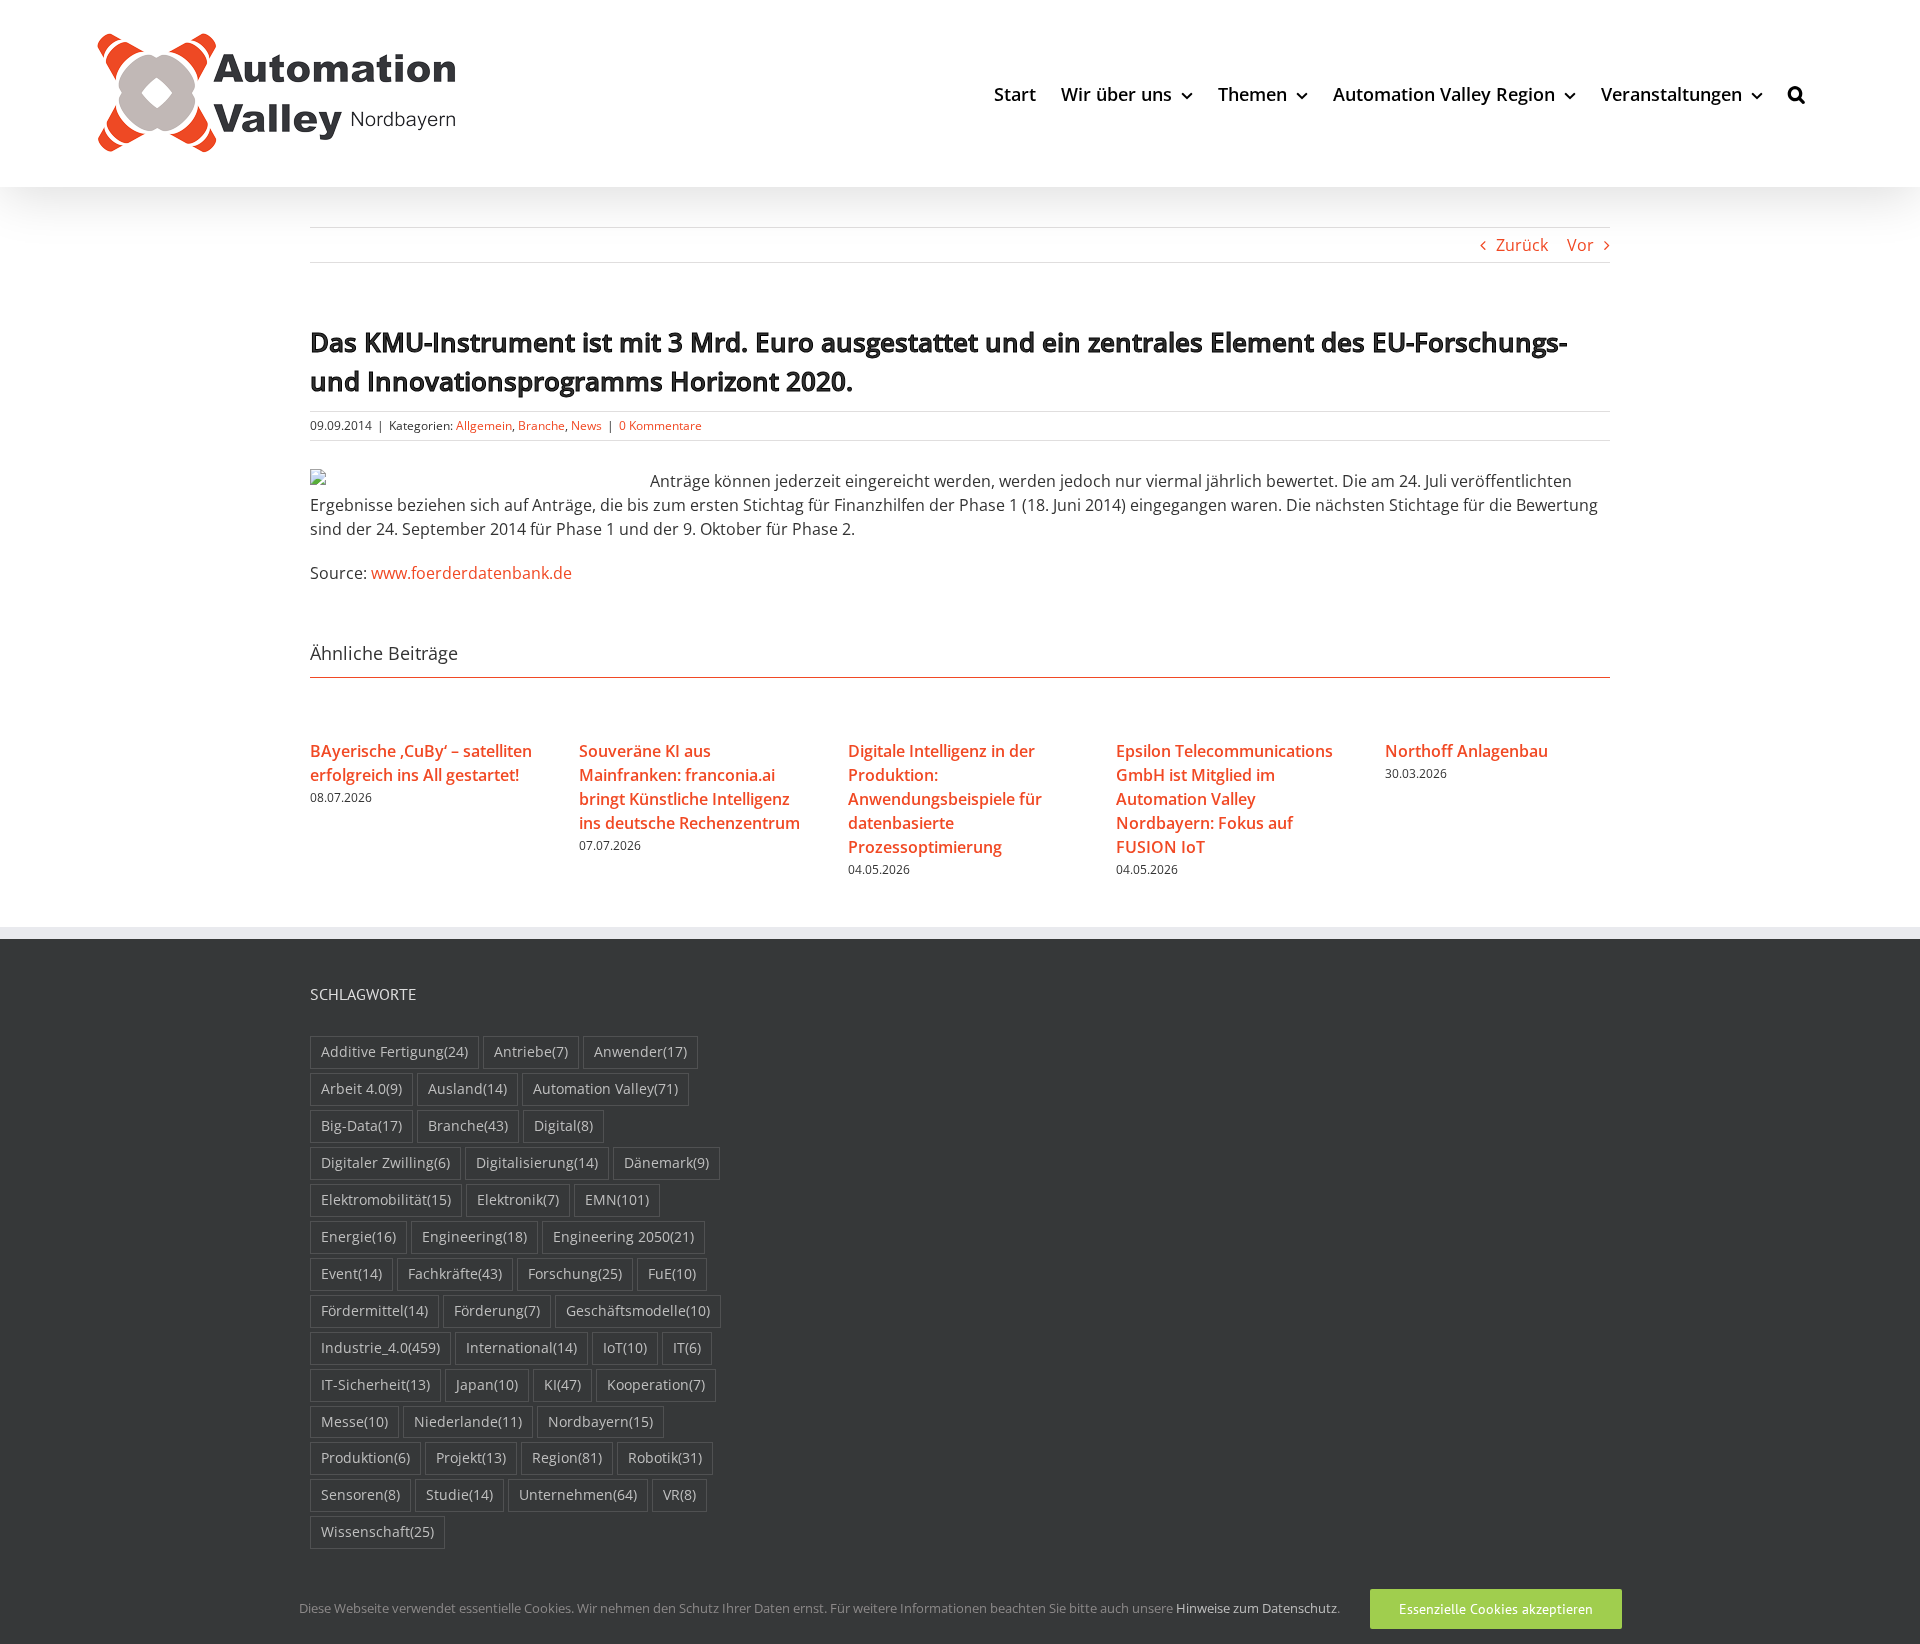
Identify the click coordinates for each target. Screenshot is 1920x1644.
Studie (459, 1494)
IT (687, 1347)
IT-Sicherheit (375, 1384)
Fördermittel (374, 1310)
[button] (1796, 93)
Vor (1580, 245)
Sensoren (360, 1494)
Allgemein (484, 425)
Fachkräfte (455, 1273)
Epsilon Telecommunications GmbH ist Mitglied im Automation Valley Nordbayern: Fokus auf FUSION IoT (1224, 799)
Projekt (471, 1457)
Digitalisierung (537, 1162)
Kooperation (656, 1384)
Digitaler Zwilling (385, 1162)
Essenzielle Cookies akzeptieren (1496, 1609)
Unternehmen (578, 1494)
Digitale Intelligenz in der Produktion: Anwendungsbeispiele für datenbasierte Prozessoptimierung (945, 799)
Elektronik (518, 1199)
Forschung (575, 1273)
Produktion (365, 1457)
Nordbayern (600, 1421)
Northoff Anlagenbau (1466, 751)
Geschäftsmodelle (638, 1310)
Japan (487, 1384)
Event (351, 1273)
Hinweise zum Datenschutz (1256, 1608)
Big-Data (361, 1125)
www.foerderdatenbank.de (471, 573)
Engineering (474, 1236)
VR (679, 1494)
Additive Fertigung (394, 1051)
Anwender (640, 1051)
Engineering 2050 (623, 1236)
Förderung (497, 1310)
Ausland (467, 1088)
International (521, 1347)
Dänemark (666, 1162)
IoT (625, 1347)
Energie (358, 1236)
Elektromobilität (386, 1199)
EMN (617, 1199)
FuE (672, 1273)
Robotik (665, 1457)
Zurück (1522, 245)
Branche (541, 425)
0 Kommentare (660, 425)
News (586, 425)
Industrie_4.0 (380, 1347)
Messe (354, 1421)
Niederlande (468, 1421)
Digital (563, 1125)
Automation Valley (605, 1088)
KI (562, 1384)
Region (567, 1457)
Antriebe (531, 1051)
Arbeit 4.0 (361, 1088)
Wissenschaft (377, 1531)
